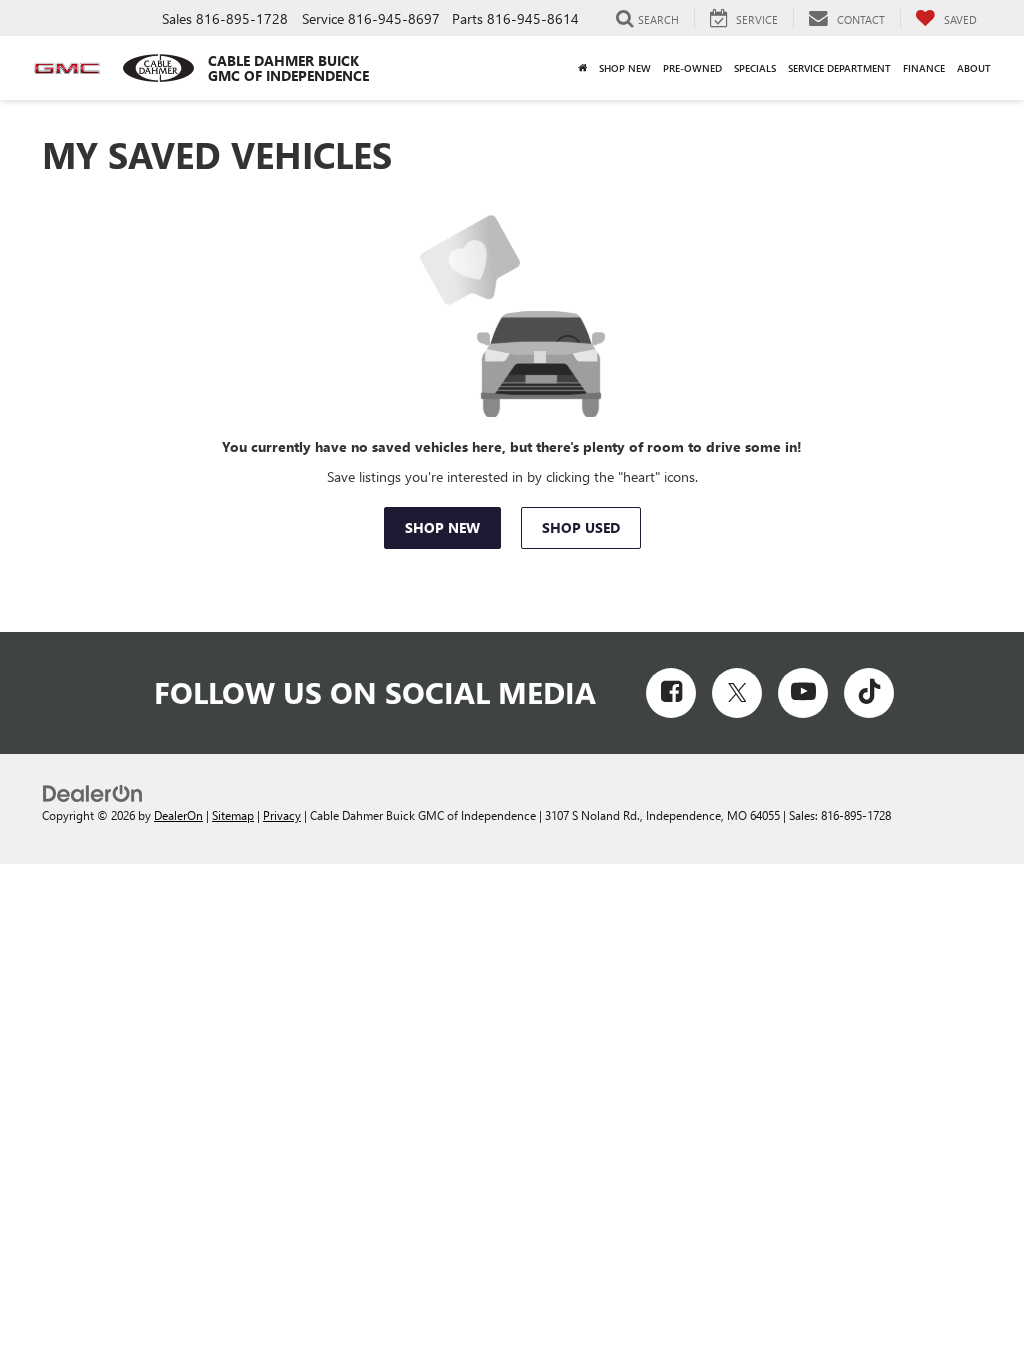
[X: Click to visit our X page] (737, 693)
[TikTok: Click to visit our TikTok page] (869, 693)
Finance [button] (924, 68)
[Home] (582, 68)
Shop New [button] (625, 68)
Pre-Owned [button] (692, 68)
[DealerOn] (93, 792)
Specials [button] (755, 68)
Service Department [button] (839, 68)
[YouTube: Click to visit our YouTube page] (803, 693)
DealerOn (178, 815)
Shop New (442, 527)
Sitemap (233, 815)
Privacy (282, 815)
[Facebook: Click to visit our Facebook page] (671, 693)
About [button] (974, 68)
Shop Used (581, 527)
